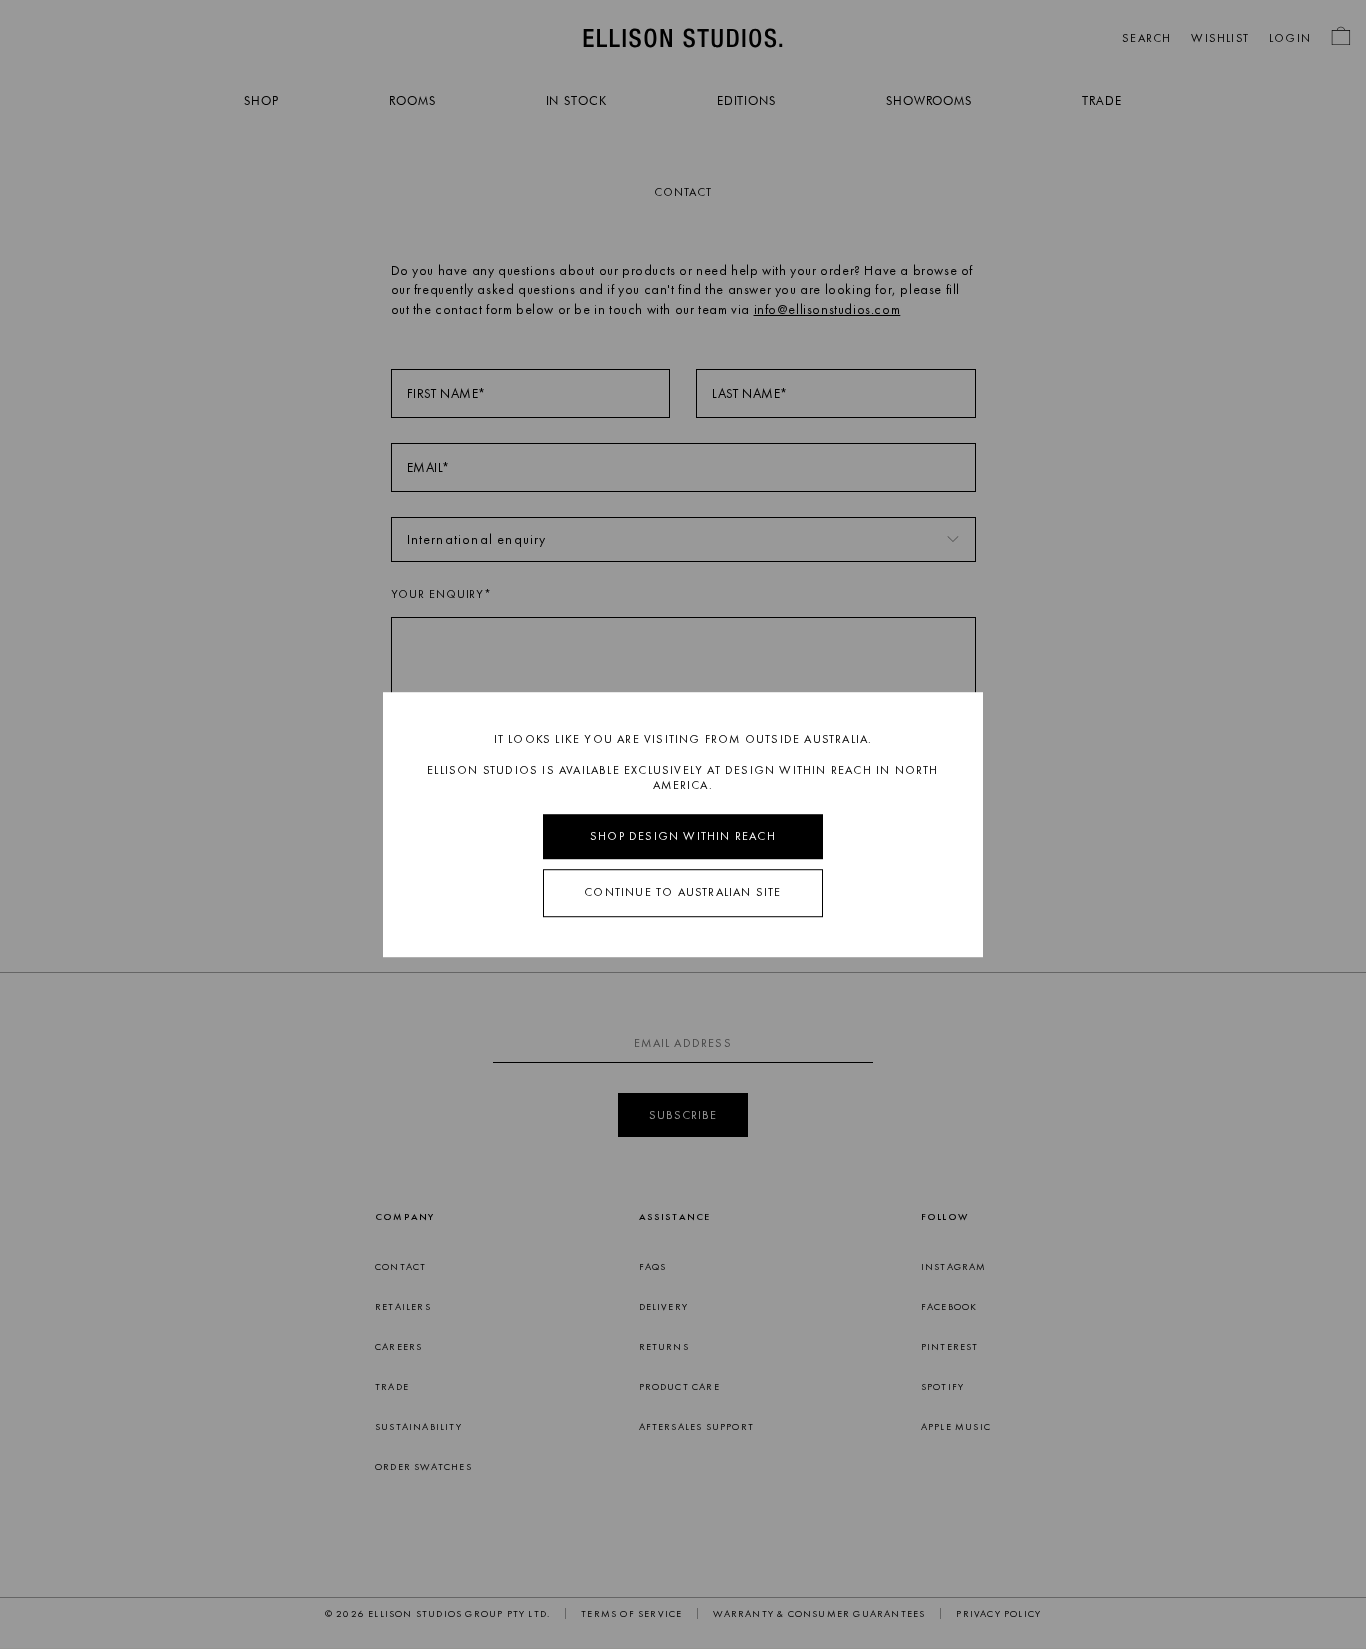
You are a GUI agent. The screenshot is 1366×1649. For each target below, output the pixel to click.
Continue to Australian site (682, 893)
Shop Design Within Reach (683, 836)
